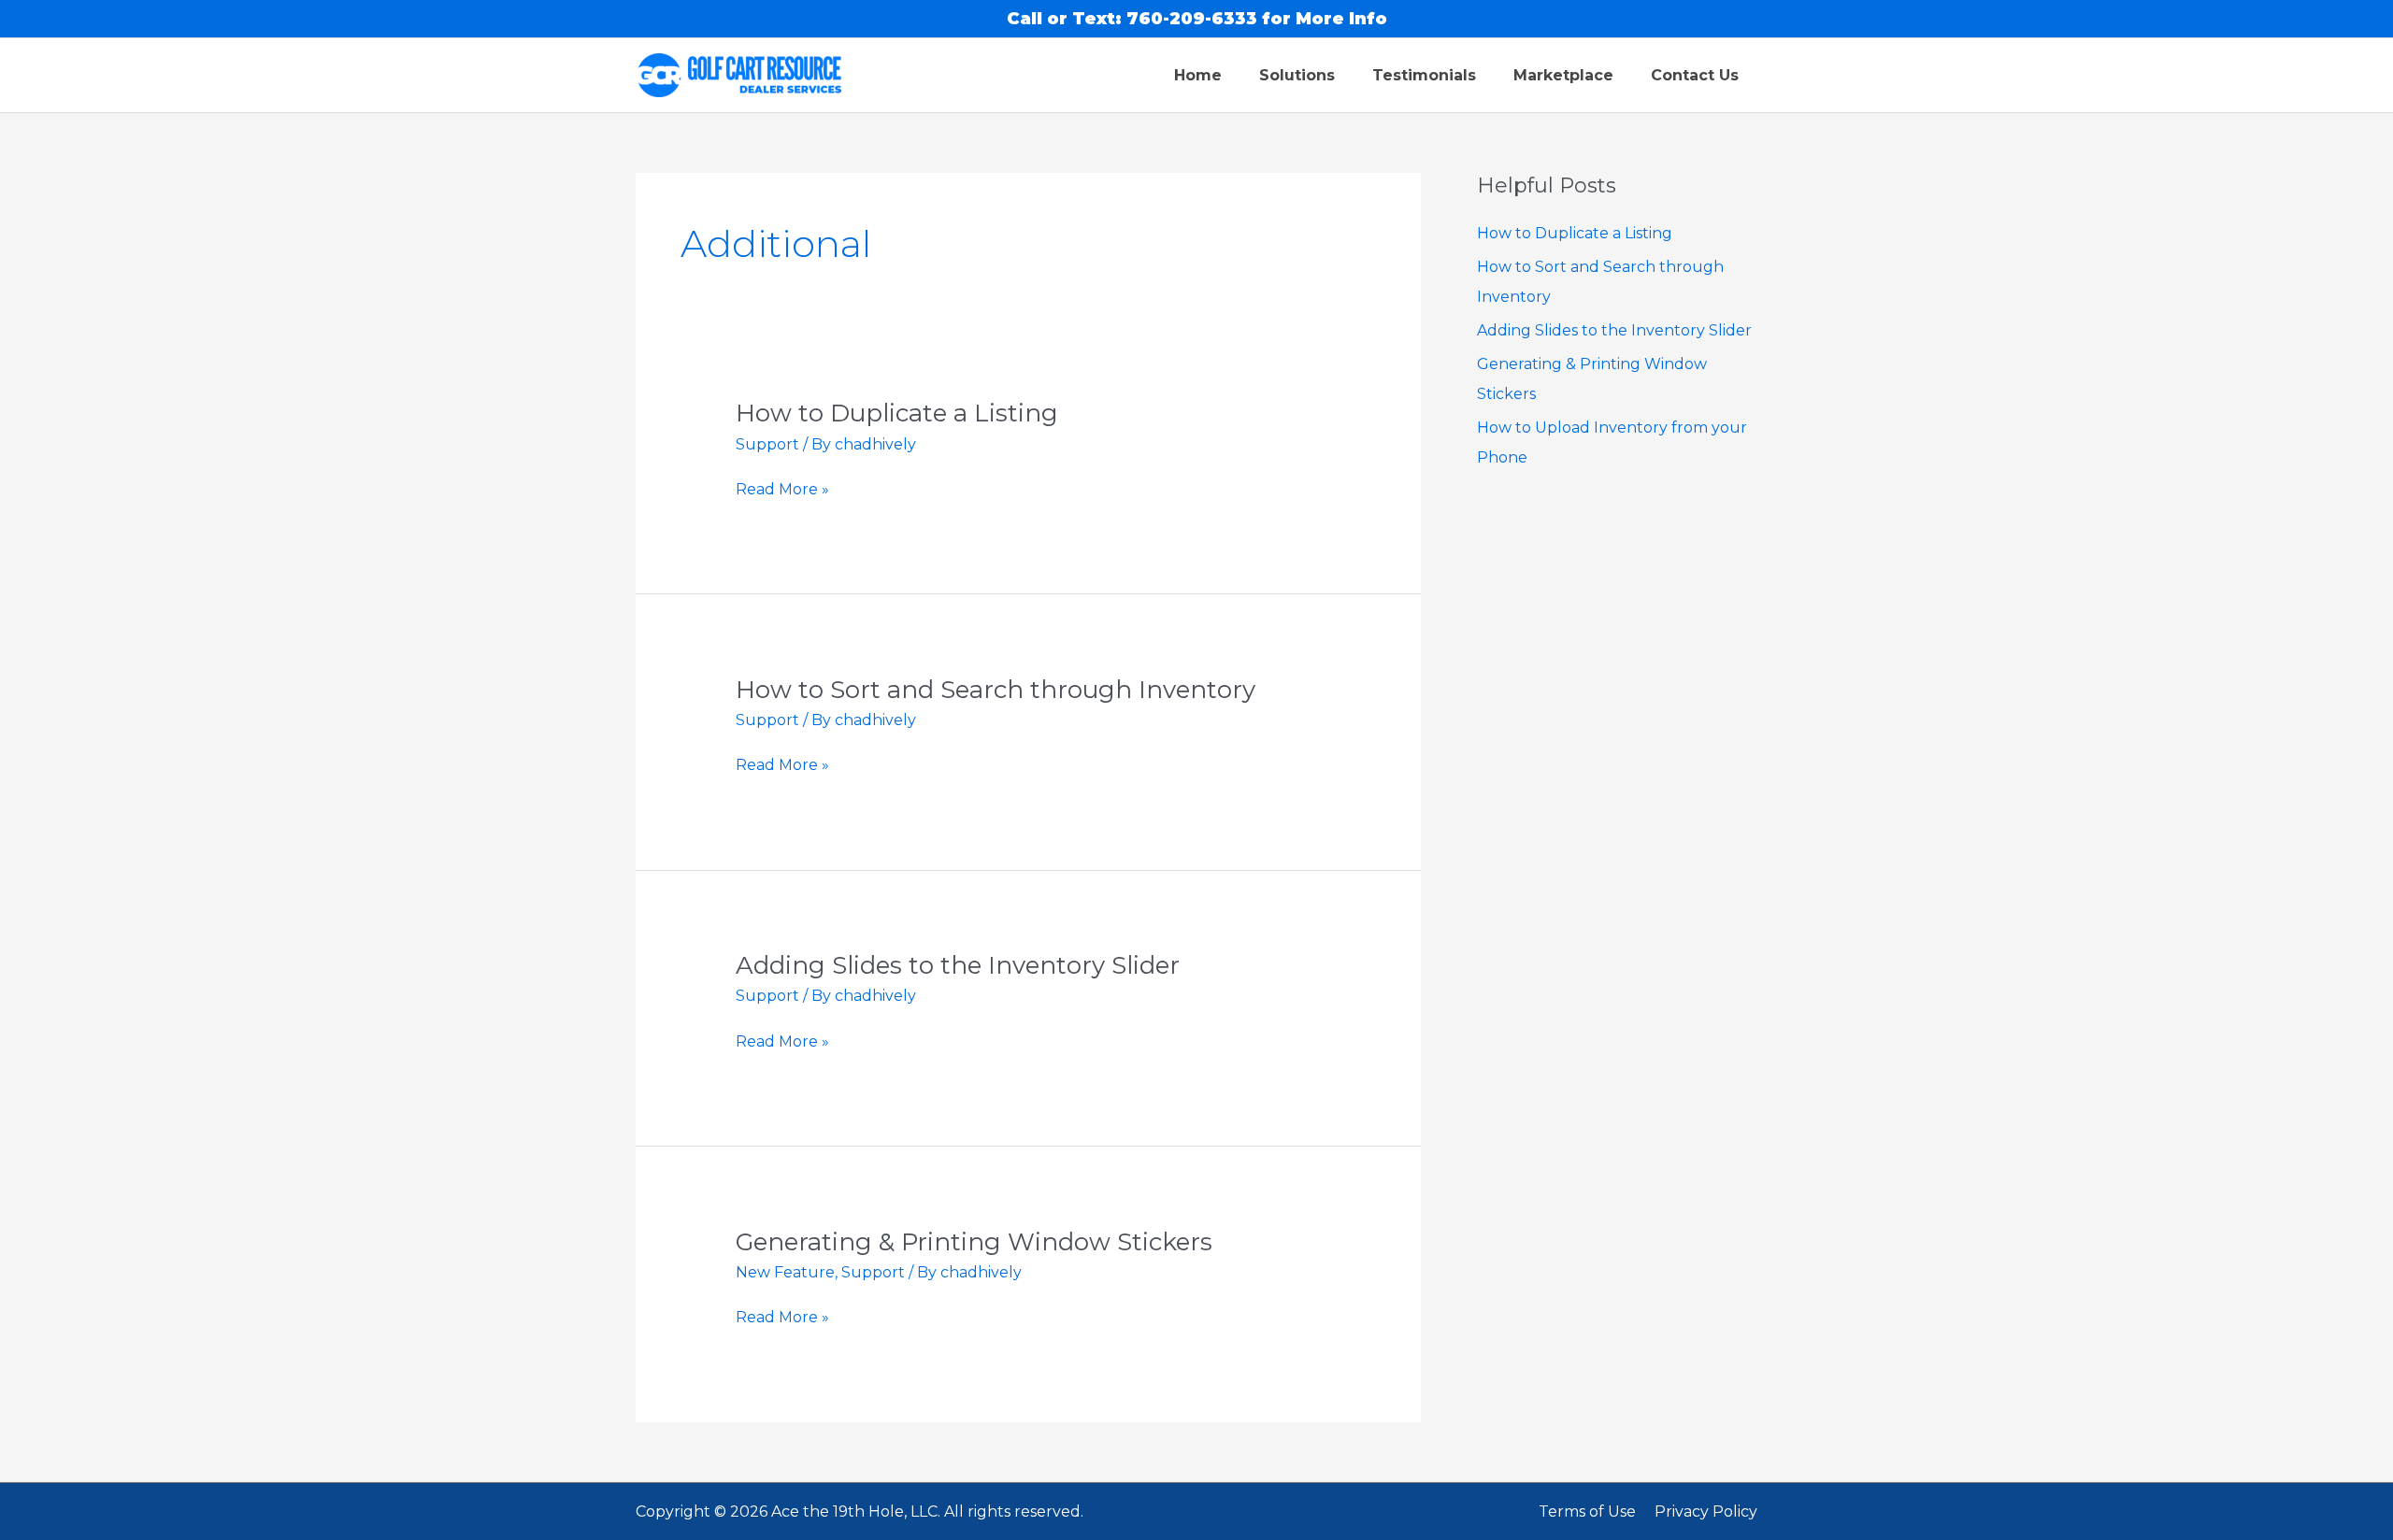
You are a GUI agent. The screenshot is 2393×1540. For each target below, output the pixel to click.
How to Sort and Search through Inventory (996, 690)
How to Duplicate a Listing (897, 413)
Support (767, 444)
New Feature (785, 1272)
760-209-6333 (1192, 19)
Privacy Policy (1706, 1511)
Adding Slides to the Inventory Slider (958, 965)
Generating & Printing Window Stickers (974, 1242)
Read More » (782, 490)
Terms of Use (1587, 1511)
